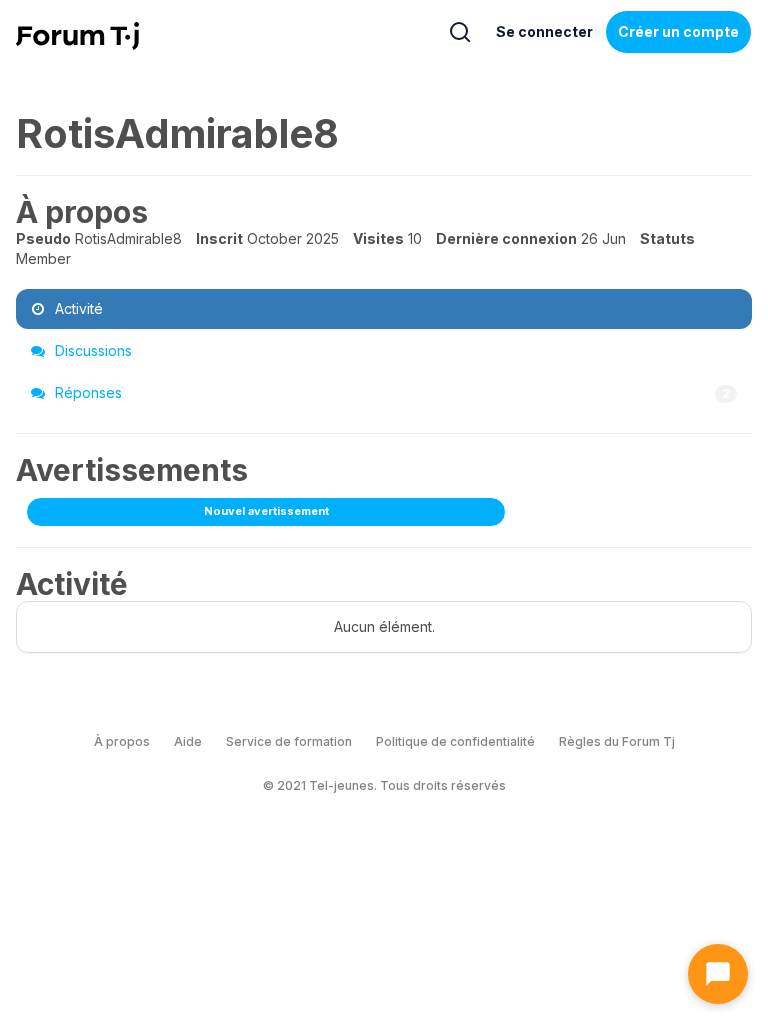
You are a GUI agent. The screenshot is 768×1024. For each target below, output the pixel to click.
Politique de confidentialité (455, 741)
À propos (122, 741)
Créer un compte (678, 31)
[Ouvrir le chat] (718, 974)
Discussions (91, 350)
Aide (188, 741)
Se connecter (544, 31)
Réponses (390, 392)
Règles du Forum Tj (617, 741)
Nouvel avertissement (266, 511)
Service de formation (289, 741)
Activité (77, 308)
